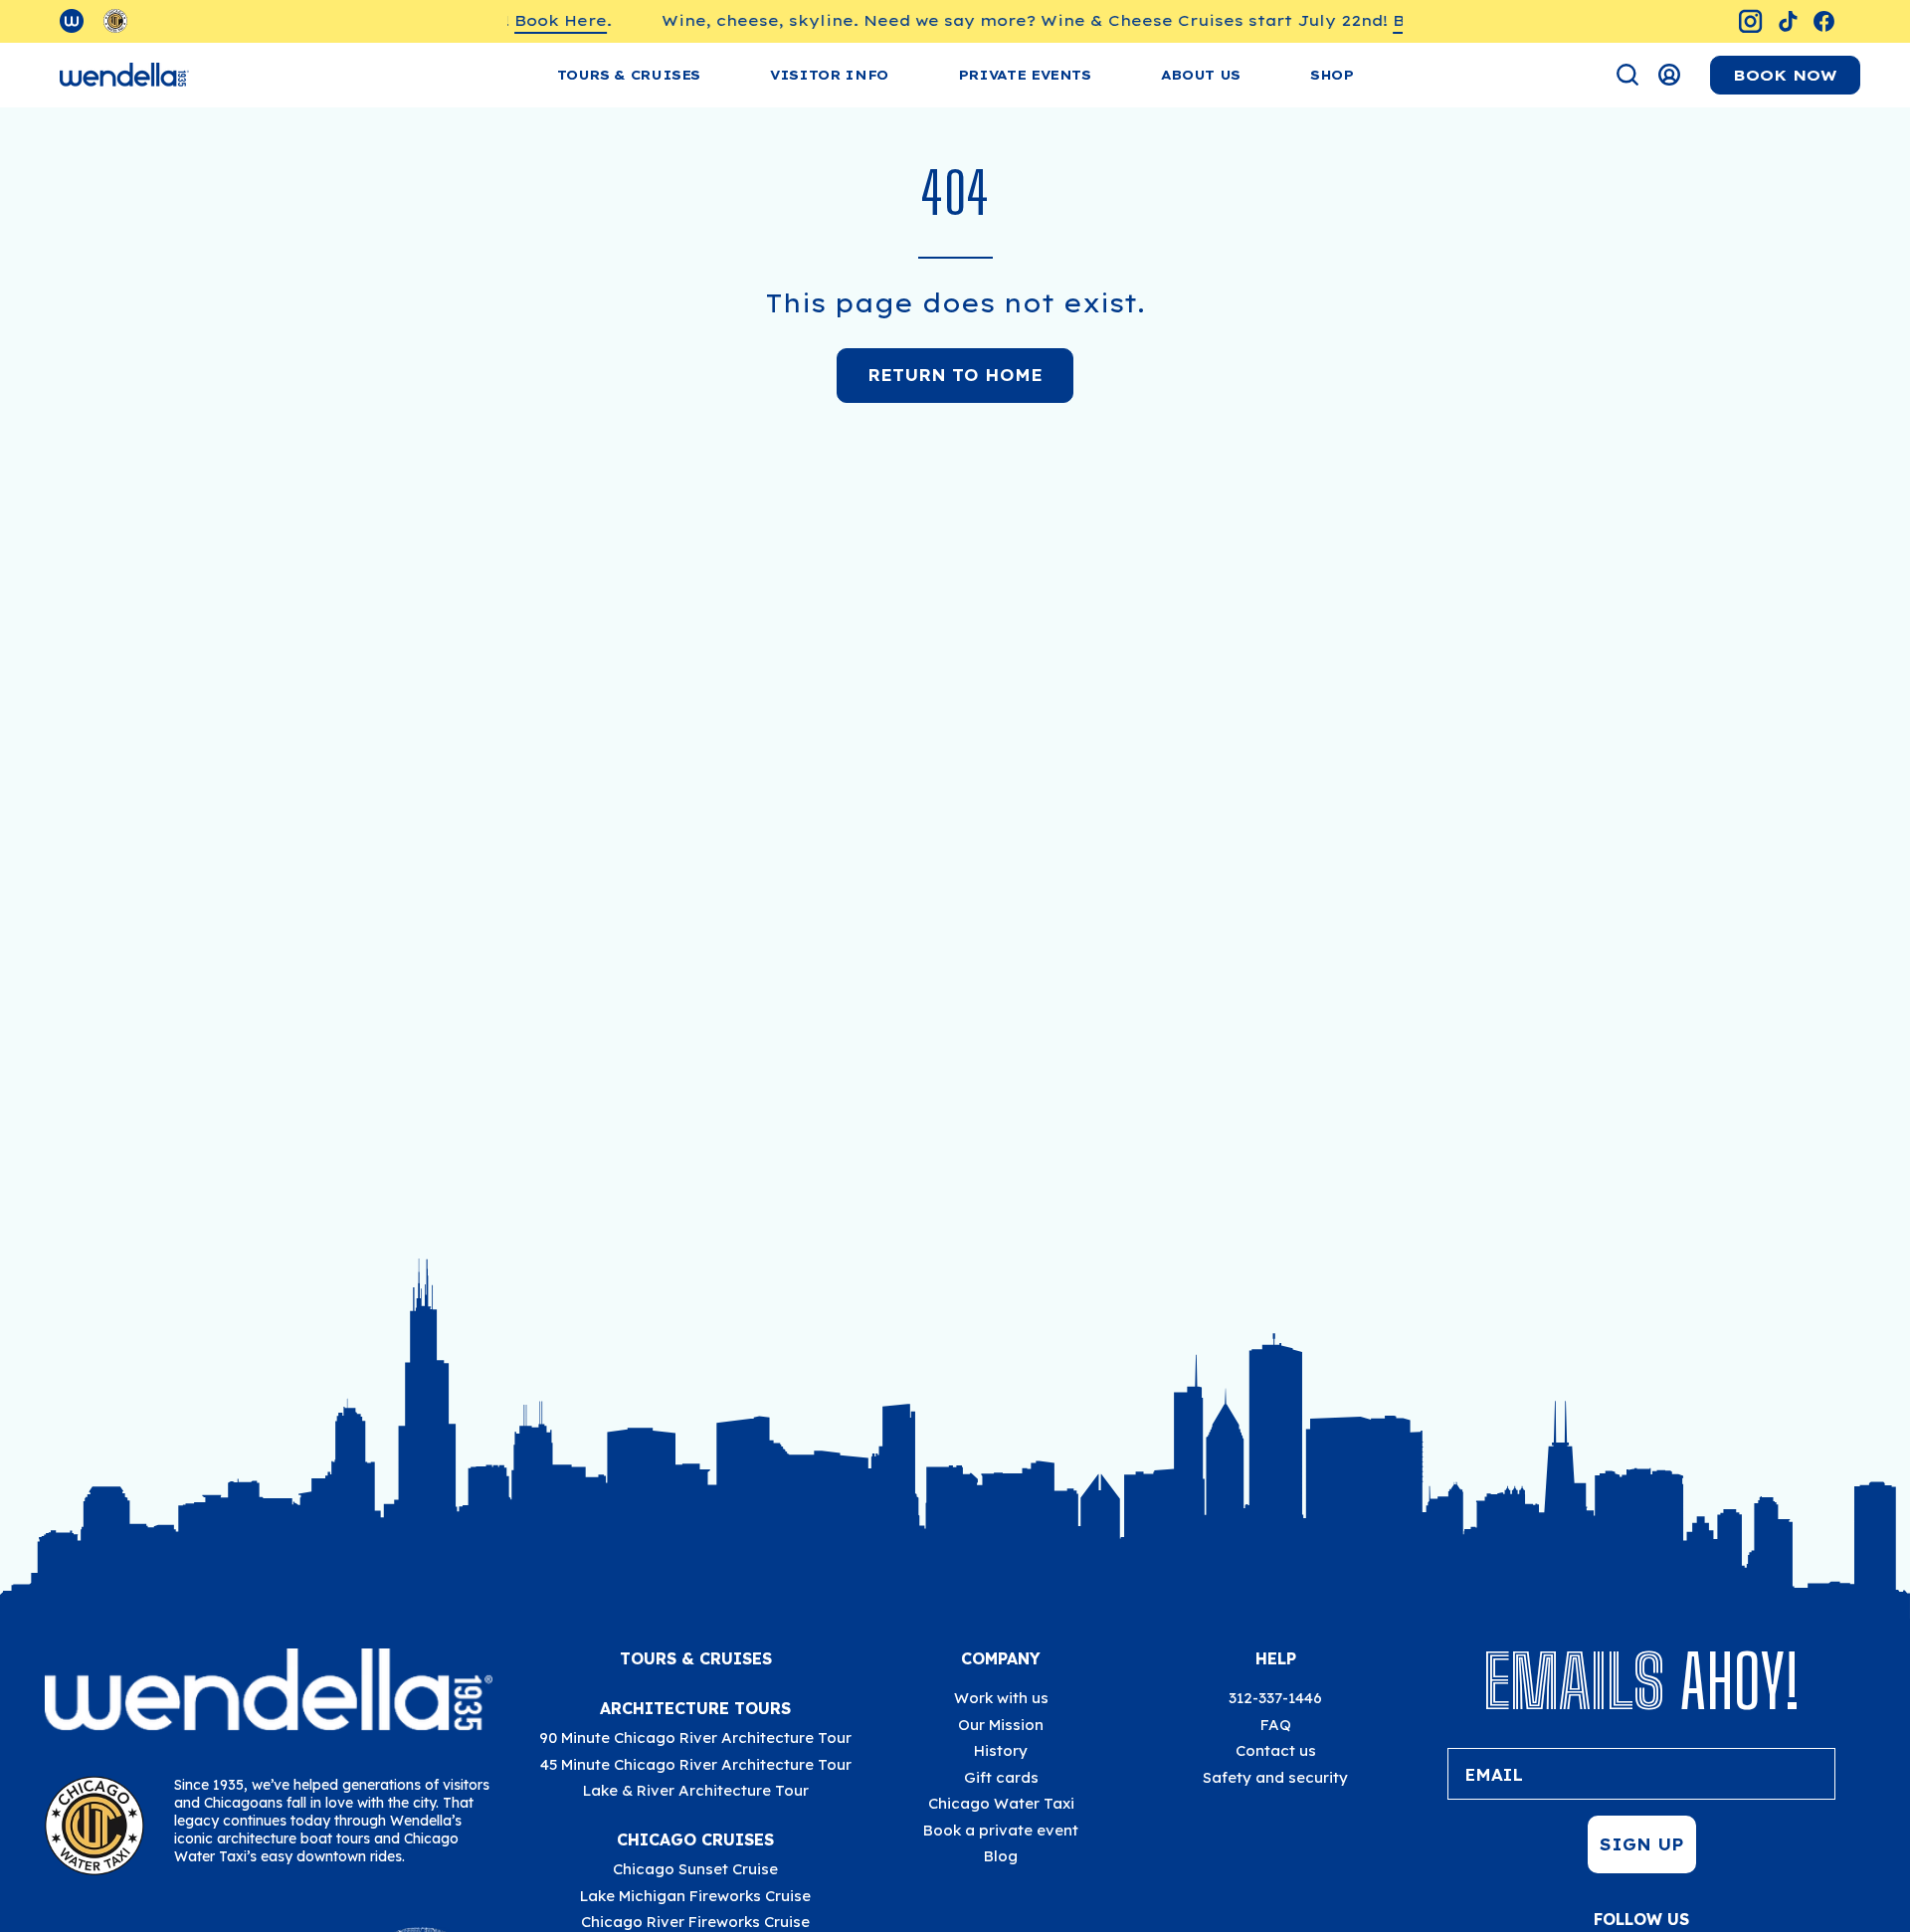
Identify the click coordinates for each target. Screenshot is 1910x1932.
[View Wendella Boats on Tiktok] (1788, 21)
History (1001, 1750)
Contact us (1276, 1750)
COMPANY (1001, 1658)
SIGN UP (1642, 1844)
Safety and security (1275, 1777)
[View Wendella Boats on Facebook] (1824, 21)
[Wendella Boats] (124, 75)
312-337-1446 (1275, 1698)
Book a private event (1001, 1830)
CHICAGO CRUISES (695, 1839)
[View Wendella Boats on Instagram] (1750, 21)
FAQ (1276, 1725)
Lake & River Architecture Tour (696, 1790)
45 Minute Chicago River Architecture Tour (696, 1764)
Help (1276, 1658)
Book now (1785, 75)
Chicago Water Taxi (1001, 1803)
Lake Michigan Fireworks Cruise (695, 1896)
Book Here (536, 20)
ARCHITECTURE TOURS (695, 1708)
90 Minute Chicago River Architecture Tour (695, 1738)
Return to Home (955, 375)
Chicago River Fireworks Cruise (695, 1922)
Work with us (1001, 1698)
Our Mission (1001, 1725)
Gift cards (1001, 1777)
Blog (1001, 1856)
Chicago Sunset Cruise (695, 1869)
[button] (829, 75)
